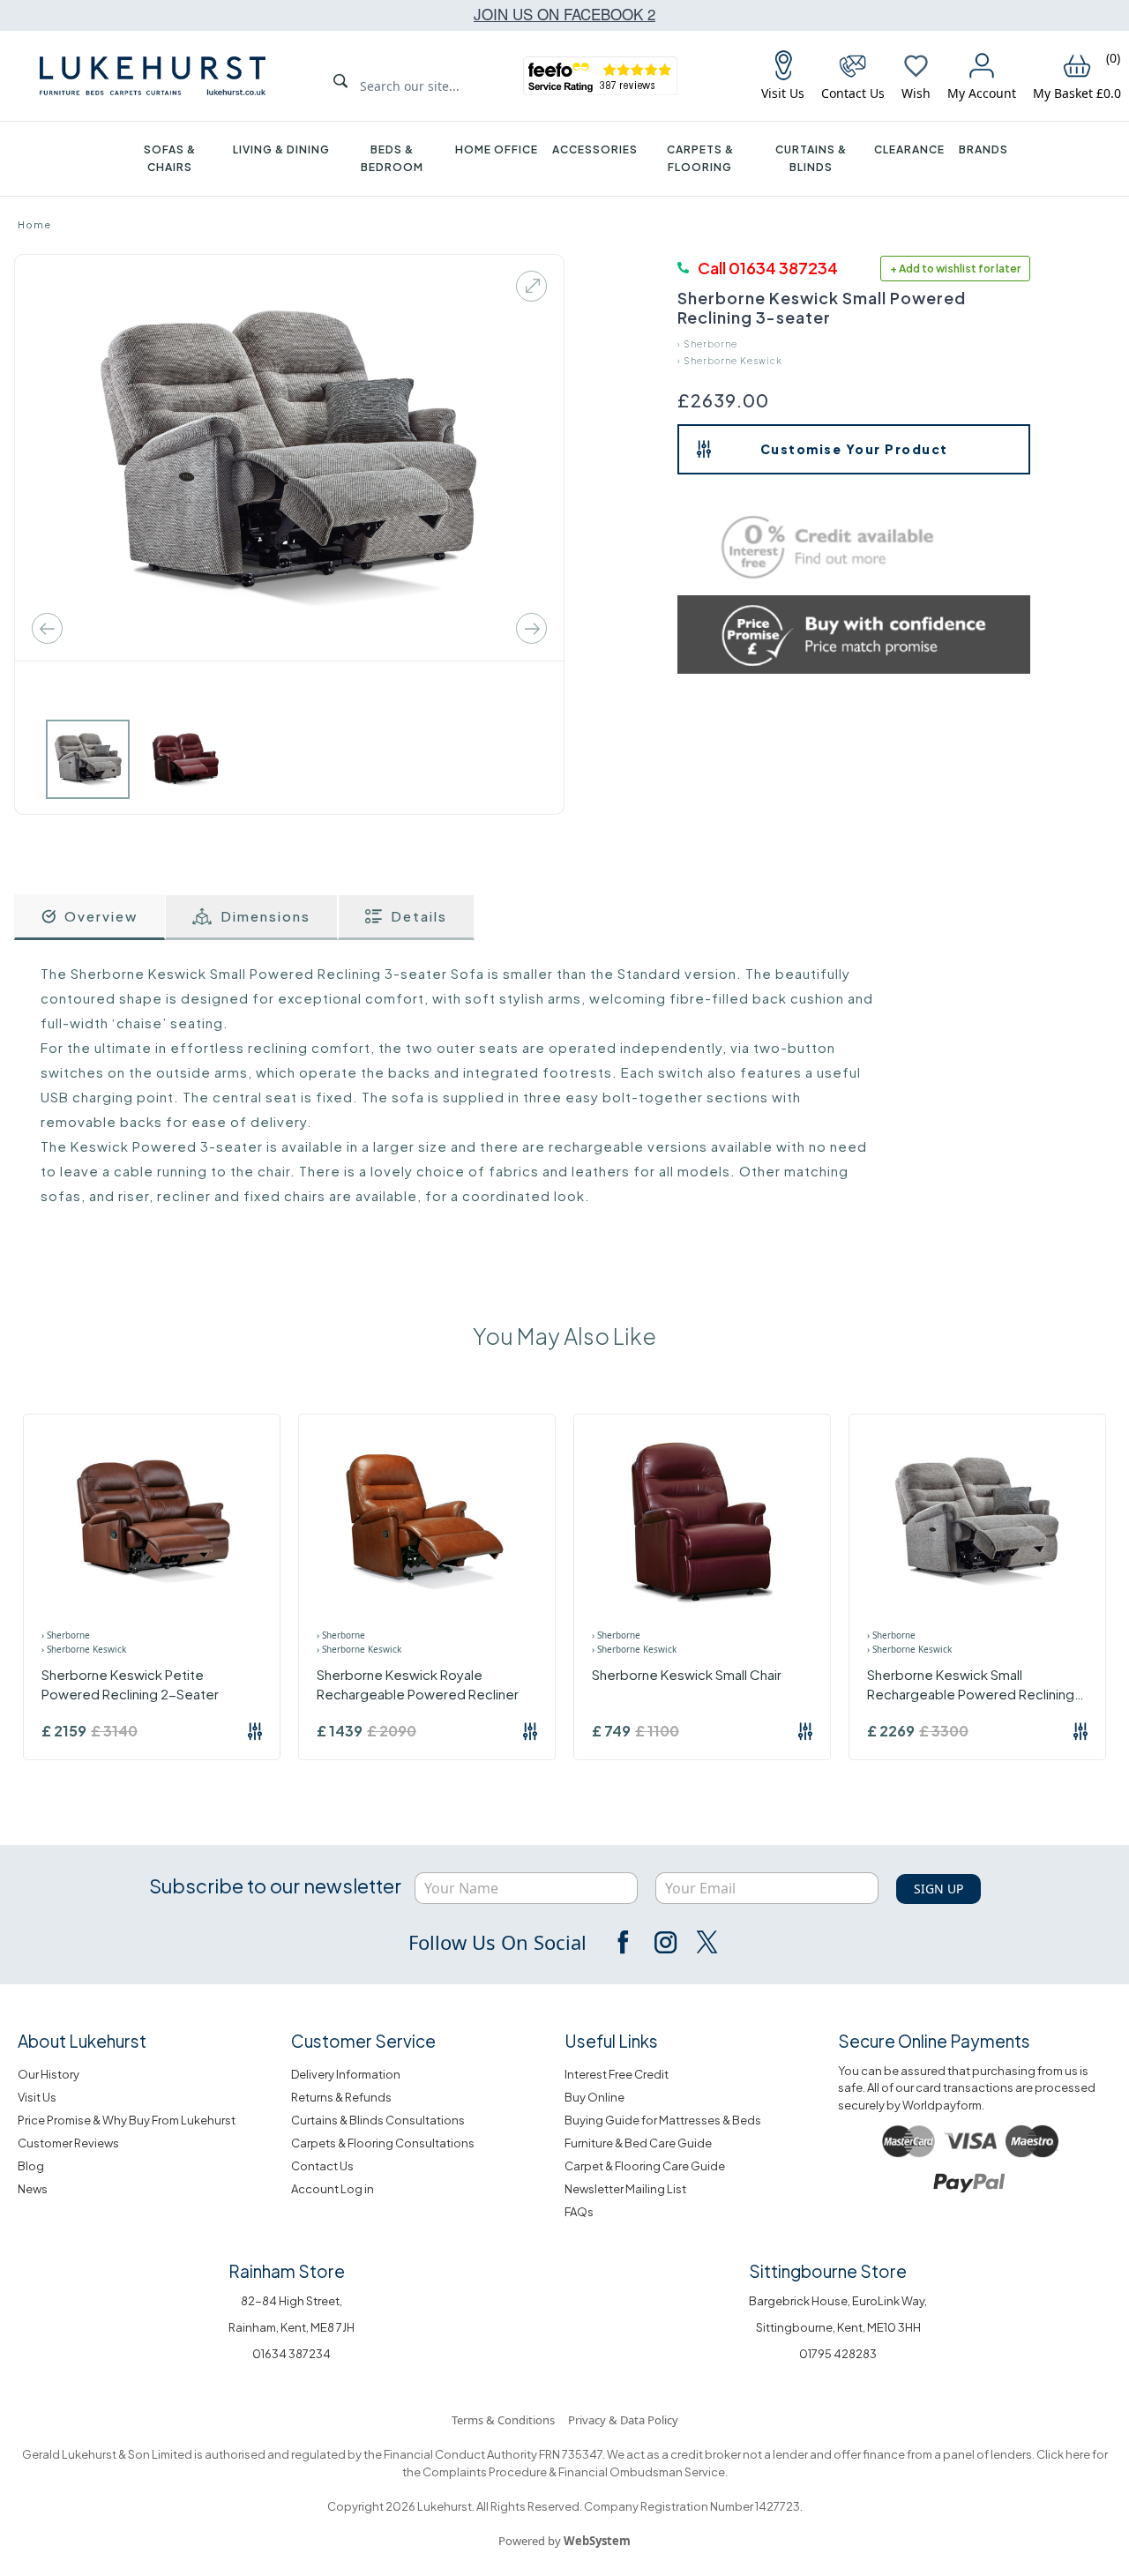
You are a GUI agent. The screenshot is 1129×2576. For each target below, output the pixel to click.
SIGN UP (938, 1889)
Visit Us (37, 2097)
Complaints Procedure (484, 2472)
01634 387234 (292, 2354)
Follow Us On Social (497, 1942)
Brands (983, 149)
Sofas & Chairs (170, 158)
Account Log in (333, 2189)
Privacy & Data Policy (623, 2420)
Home (34, 224)
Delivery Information (346, 2074)
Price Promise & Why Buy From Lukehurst (127, 2120)
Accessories (595, 149)
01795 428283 (838, 2354)
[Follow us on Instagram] (665, 1942)
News (33, 2189)
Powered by (564, 2541)
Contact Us (322, 2166)
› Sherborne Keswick (730, 361)
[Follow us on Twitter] (706, 1942)
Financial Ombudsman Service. (642, 2472)
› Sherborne (707, 344)
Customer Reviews (68, 2143)
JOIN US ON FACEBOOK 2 (564, 14)
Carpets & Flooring (700, 158)
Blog (31, 2166)
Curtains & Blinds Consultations (378, 2120)
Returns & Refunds (341, 2097)
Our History (49, 2074)
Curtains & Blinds (811, 158)
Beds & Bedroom (392, 158)
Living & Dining (281, 149)
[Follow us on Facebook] (624, 1942)
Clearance (909, 149)
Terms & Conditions (503, 2420)
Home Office (497, 149)
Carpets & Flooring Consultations (383, 2143)
